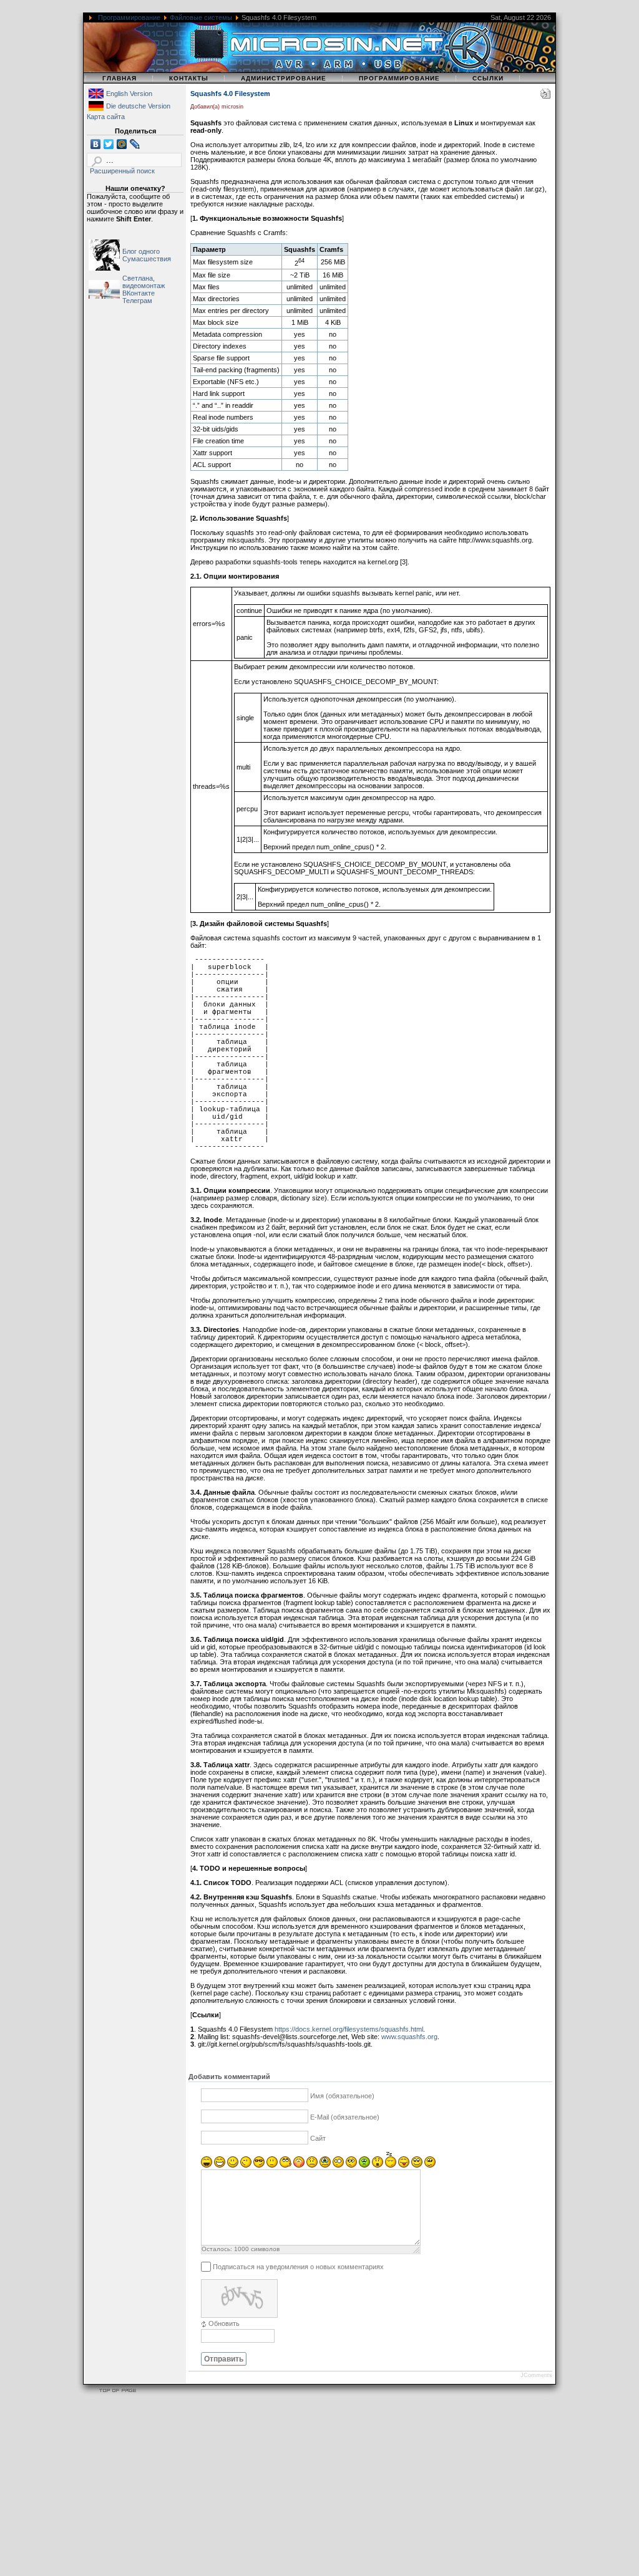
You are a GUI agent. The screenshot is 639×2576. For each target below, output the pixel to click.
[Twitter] (109, 144)
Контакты (189, 78)
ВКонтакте (139, 293)
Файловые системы (201, 17)
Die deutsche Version (138, 106)
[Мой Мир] (122, 144)
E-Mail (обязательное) (345, 2118)
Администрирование (284, 78)
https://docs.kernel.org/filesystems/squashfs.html (349, 2029)
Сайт (318, 2139)
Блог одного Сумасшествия (147, 255)
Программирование (129, 17)
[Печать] (545, 96)
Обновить (224, 2323)
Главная (120, 78)
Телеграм (137, 301)
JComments (536, 2375)
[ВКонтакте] (96, 144)
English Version (129, 94)
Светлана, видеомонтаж (144, 282)
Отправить (224, 2359)
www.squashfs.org (409, 2037)
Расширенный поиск (122, 171)
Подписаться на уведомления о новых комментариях (298, 2267)
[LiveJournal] (135, 144)
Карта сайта (106, 117)
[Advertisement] (319, 2487)
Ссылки (488, 78)
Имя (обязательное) (342, 2096)
